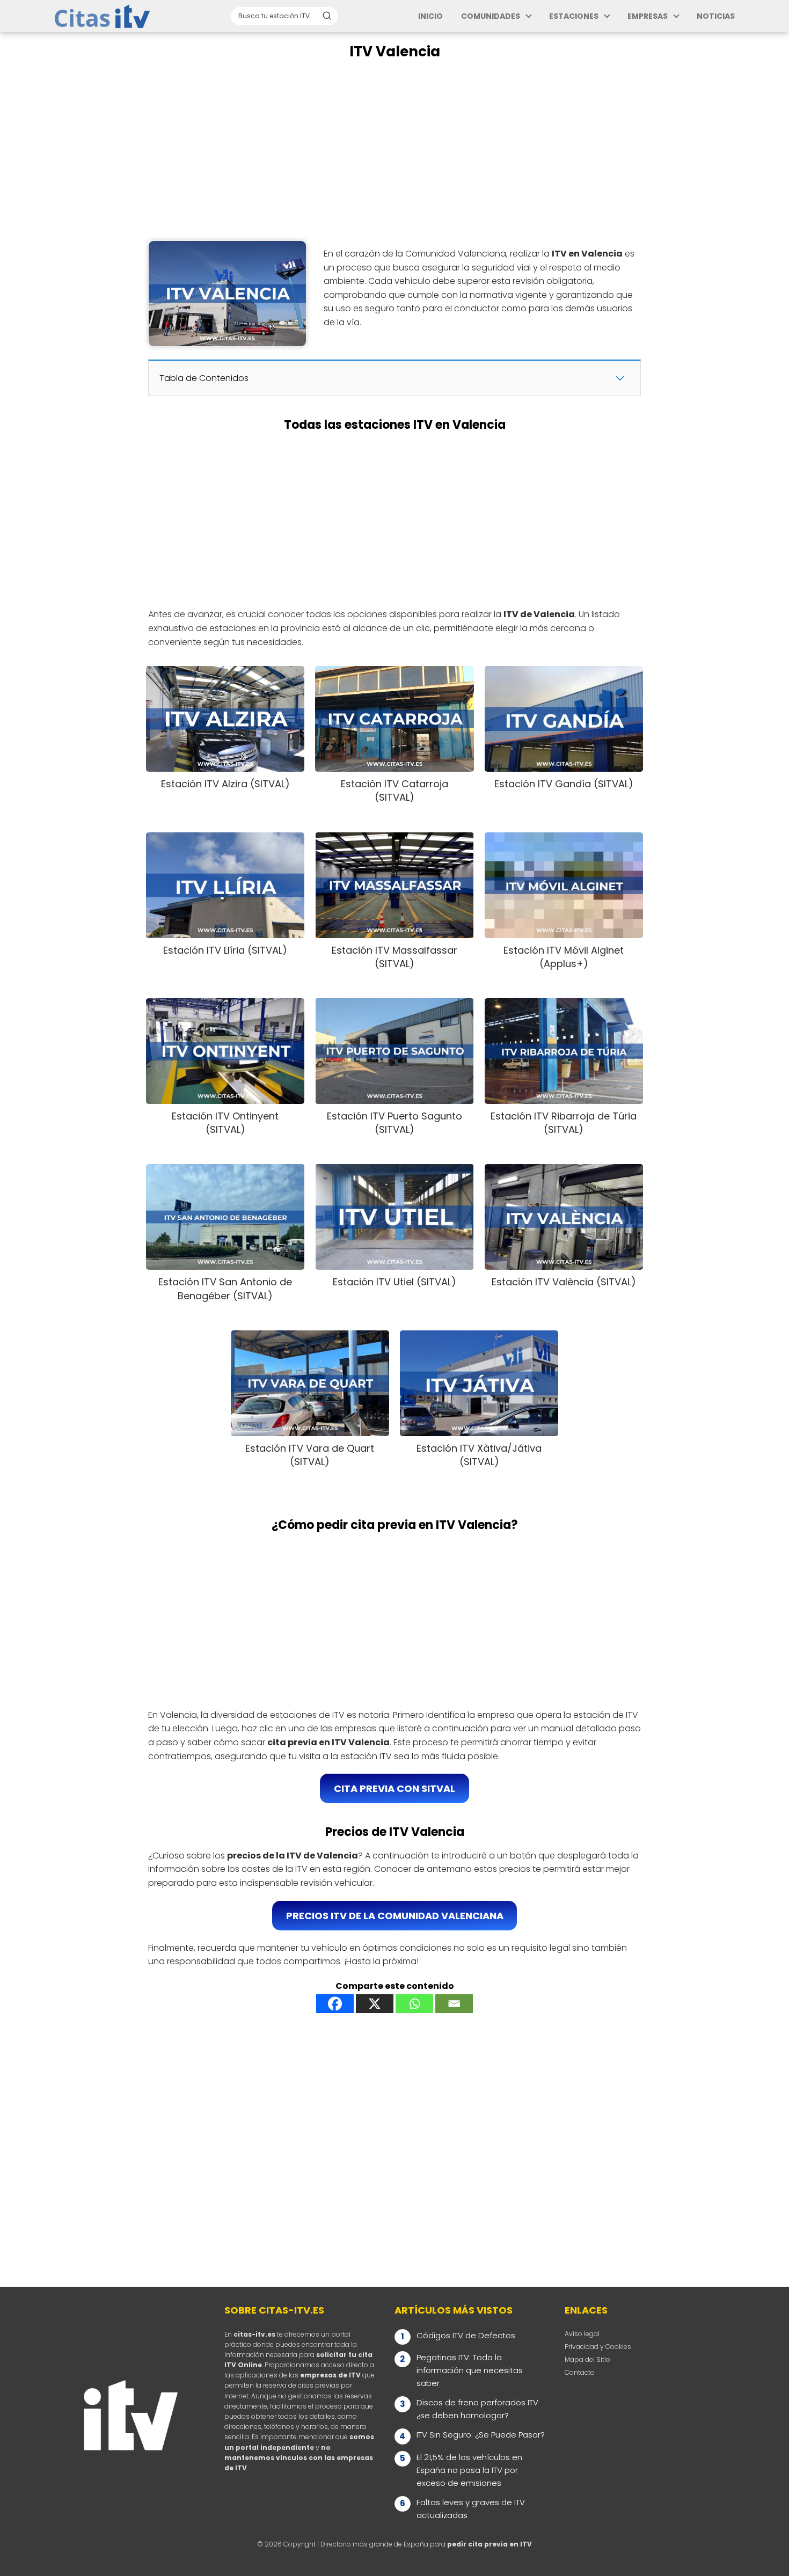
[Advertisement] (394, 151)
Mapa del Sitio (587, 2359)
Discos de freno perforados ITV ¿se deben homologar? (477, 2409)
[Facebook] (335, 2004)
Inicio (430, 16)
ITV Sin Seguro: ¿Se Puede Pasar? (481, 2435)
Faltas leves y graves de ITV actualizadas (471, 2509)
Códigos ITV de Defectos (466, 2335)
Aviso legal (582, 2334)
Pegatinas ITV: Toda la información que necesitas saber (470, 2370)
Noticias (716, 16)
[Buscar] (327, 16)
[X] (375, 2004)
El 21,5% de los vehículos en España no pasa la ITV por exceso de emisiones (469, 2470)
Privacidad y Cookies (598, 2347)
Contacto (580, 2372)
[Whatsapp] (414, 2004)
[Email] (454, 2004)
